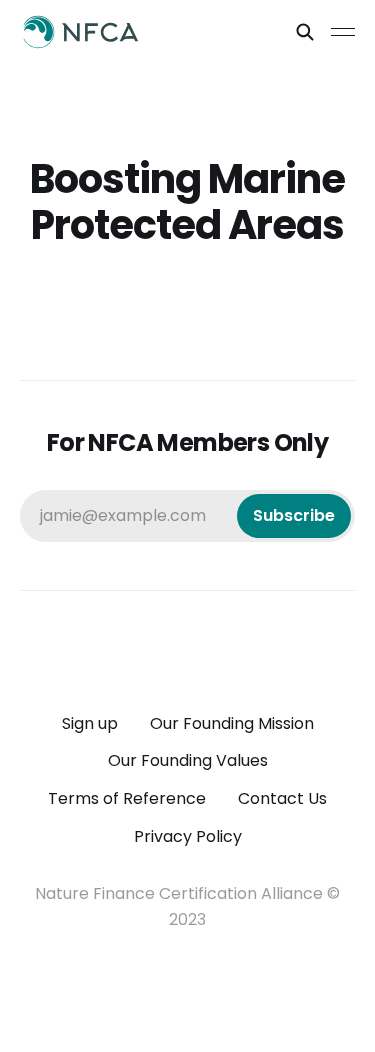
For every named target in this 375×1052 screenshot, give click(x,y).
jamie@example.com (187, 515)
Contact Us (282, 798)
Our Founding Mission (232, 723)
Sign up (90, 723)
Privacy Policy (188, 836)
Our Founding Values (188, 760)
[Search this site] (305, 32)
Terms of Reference (127, 798)
